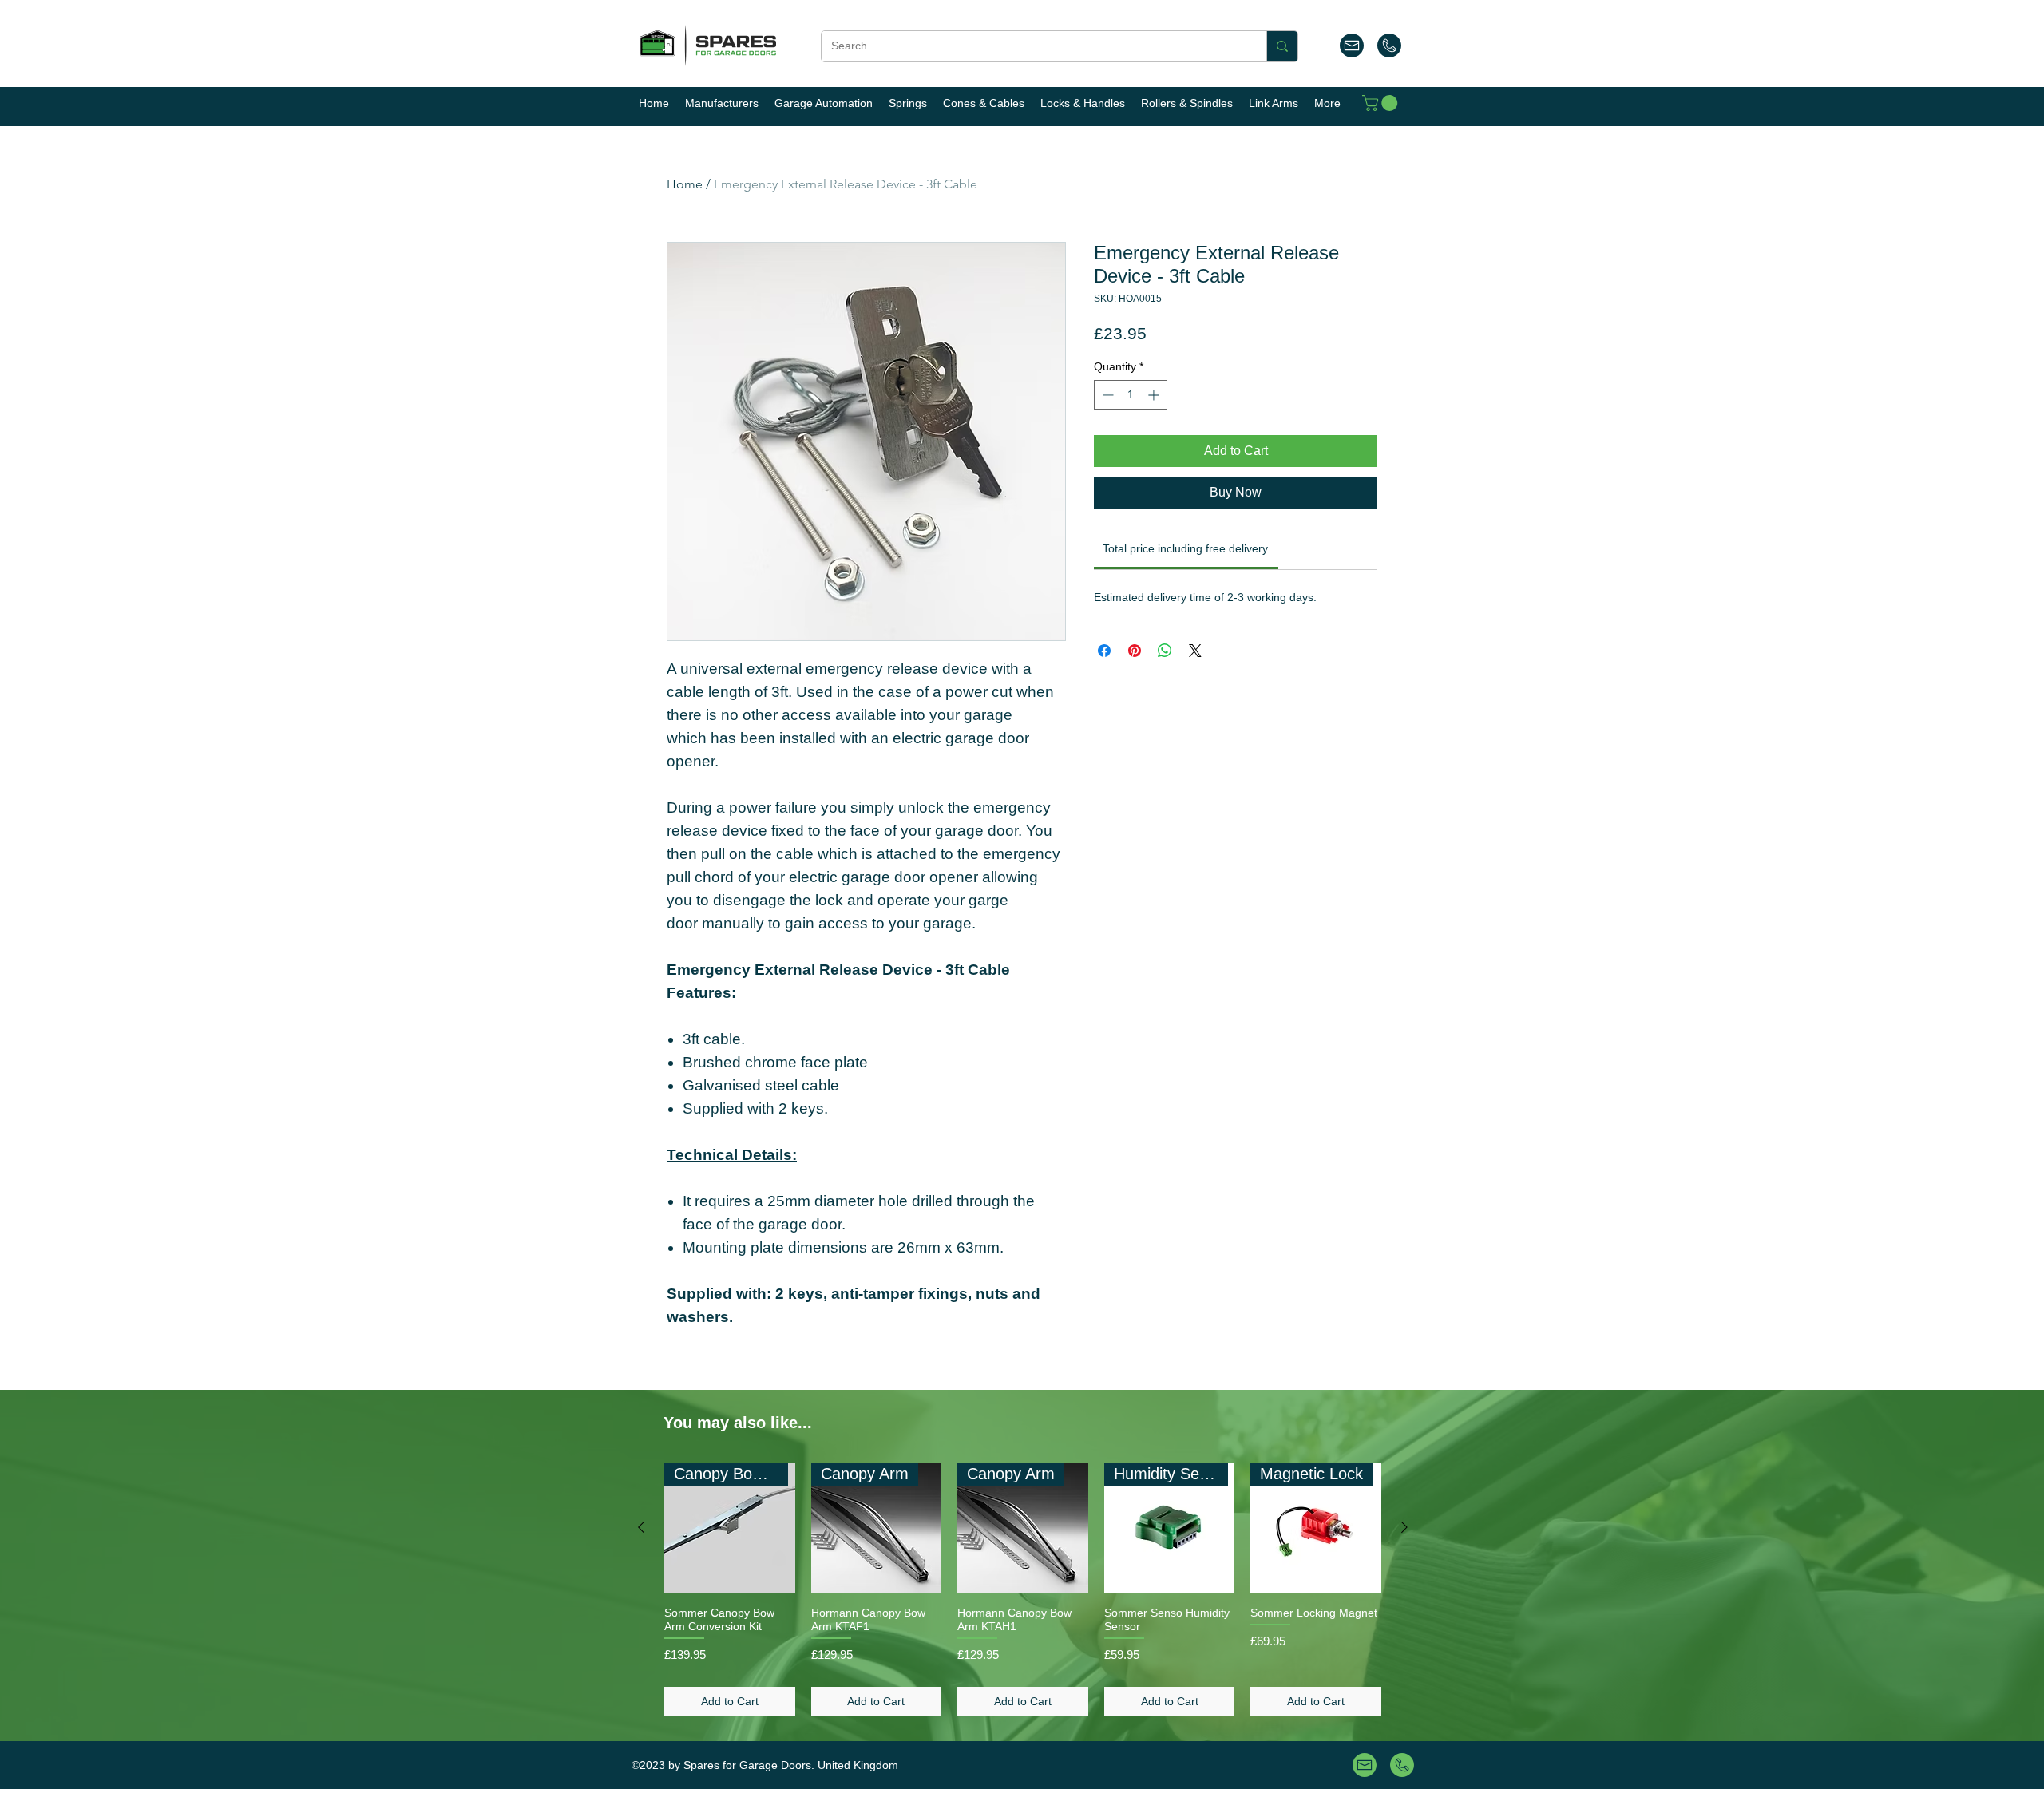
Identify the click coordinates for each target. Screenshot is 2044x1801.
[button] (1382, 103)
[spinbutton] (1131, 395)
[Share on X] (1195, 651)
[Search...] (1282, 46)
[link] (1186, 548)
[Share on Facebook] (1104, 651)
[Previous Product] (641, 1527)
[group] (1023, 1589)
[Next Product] (1404, 1527)
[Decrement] (1106, 395)
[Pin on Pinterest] (1135, 651)
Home (685, 184)
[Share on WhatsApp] (1165, 651)
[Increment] (1155, 395)
